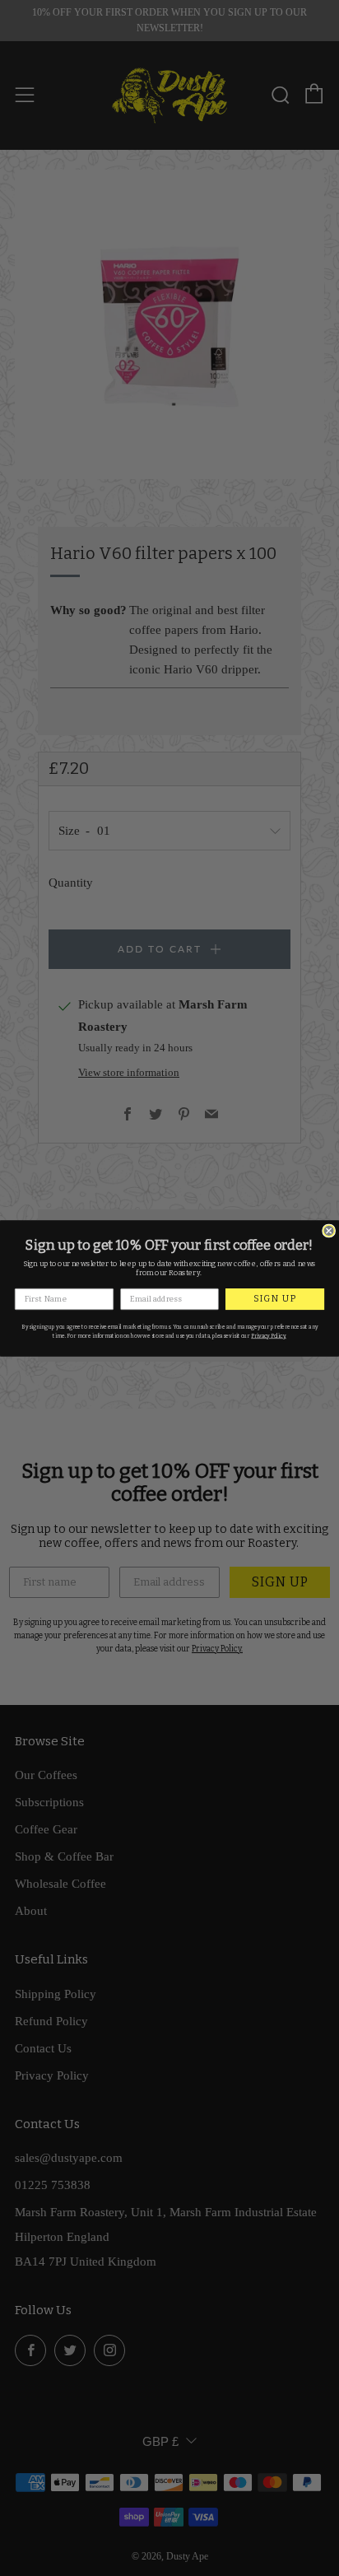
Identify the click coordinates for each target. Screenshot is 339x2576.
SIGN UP (275, 1299)
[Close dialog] (329, 1231)
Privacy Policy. (269, 1335)
